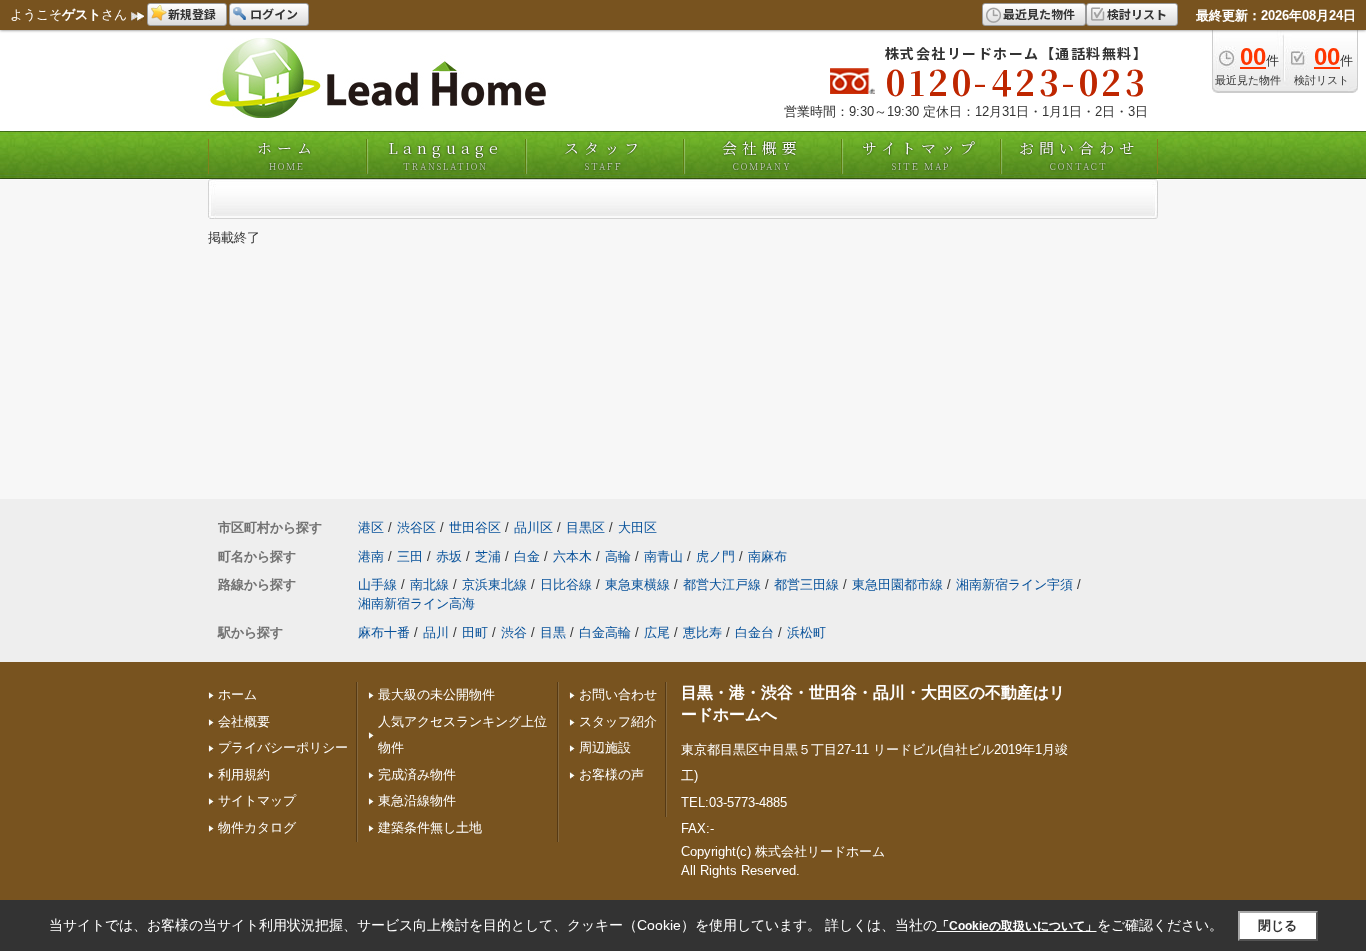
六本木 (572, 556)
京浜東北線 (494, 584)
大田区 (637, 527)
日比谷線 (566, 584)
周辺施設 (605, 747)
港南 (371, 556)
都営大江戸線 (722, 584)
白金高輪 (605, 632)
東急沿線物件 (417, 800)
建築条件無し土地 (430, 827)
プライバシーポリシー (283, 747)
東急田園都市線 (897, 584)
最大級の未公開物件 (436, 694)
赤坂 (449, 556)
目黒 (553, 632)
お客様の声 (611, 774)
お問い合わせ (1079, 155)
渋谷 (514, 632)
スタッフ (604, 155)
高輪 (618, 556)
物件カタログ (257, 827)
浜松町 (806, 632)
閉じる (1277, 925)
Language (445, 155)
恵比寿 (702, 632)
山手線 (377, 584)
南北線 (429, 584)
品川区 (533, 527)
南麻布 (767, 556)
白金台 (754, 632)
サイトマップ (921, 155)
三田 (410, 556)
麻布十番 (384, 632)
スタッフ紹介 (618, 721)
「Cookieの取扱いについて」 (1017, 926)
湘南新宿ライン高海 (416, 603)
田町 (475, 632)
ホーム (287, 155)
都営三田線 (806, 584)
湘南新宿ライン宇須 (1014, 584)
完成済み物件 (417, 774)
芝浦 (488, 556)
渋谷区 (416, 527)
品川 (436, 632)
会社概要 (762, 155)
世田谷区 (475, 527)
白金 (527, 556)
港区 (371, 527)
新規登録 (192, 13)
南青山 (663, 556)
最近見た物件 (1039, 13)
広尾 (657, 632)
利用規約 (244, 774)
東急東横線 (637, 584)
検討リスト (1137, 13)
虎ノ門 (715, 556)
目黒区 (585, 527)
